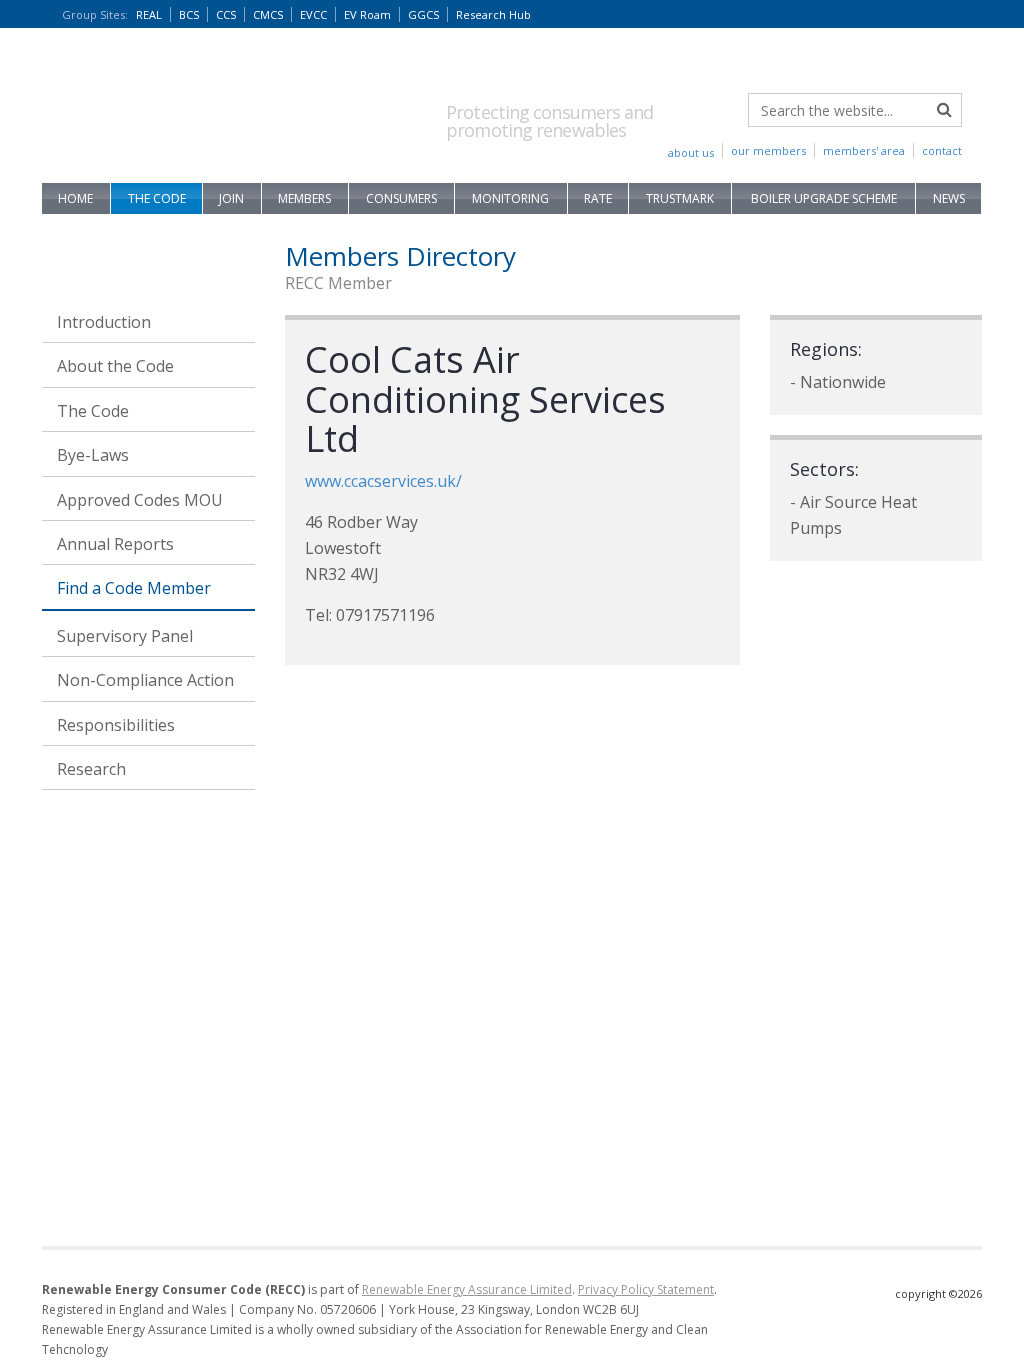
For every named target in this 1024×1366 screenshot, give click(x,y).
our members (768, 150)
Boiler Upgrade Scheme (824, 198)
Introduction (104, 322)
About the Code (115, 366)
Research (91, 769)
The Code (157, 198)
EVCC (313, 14)
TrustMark (680, 198)
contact (942, 150)
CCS (226, 14)
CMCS (268, 14)
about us (691, 152)
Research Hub (493, 14)
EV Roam (367, 14)
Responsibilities (116, 725)
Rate (598, 198)
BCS (189, 14)
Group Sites (95, 14)
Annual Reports (115, 544)
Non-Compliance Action (145, 680)
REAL (149, 14)
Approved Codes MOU (140, 500)
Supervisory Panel (125, 636)
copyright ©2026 (938, 1293)
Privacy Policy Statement (646, 1289)
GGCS (423, 14)
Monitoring (510, 198)
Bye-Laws (93, 455)
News (949, 198)
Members (304, 198)
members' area (864, 150)
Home (75, 198)
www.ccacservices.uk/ (383, 481)
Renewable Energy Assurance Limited (467, 1289)
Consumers (401, 198)
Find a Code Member (134, 588)
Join (231, 198)
